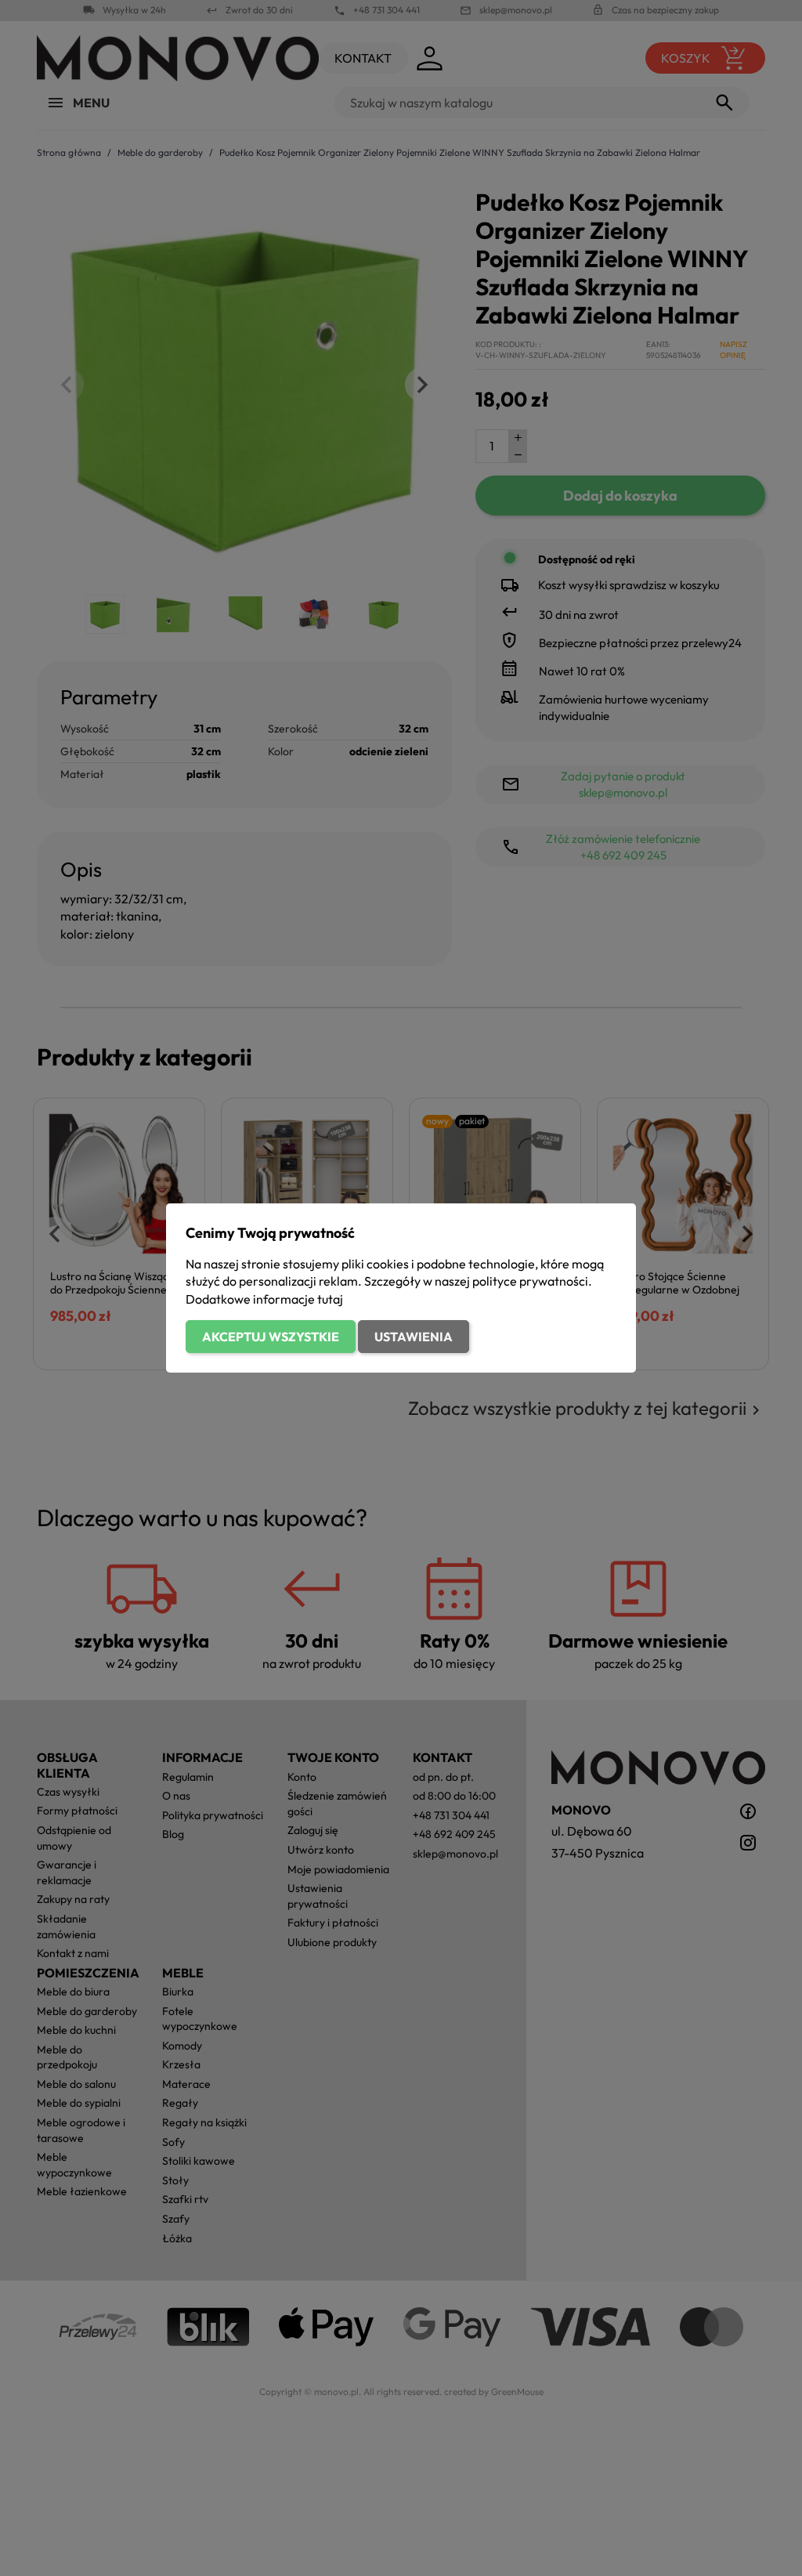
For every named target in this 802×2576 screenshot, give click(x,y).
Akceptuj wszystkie (271, 1337)
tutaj (330, 1299)
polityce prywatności (530, 1281)
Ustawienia (414, 1337)
